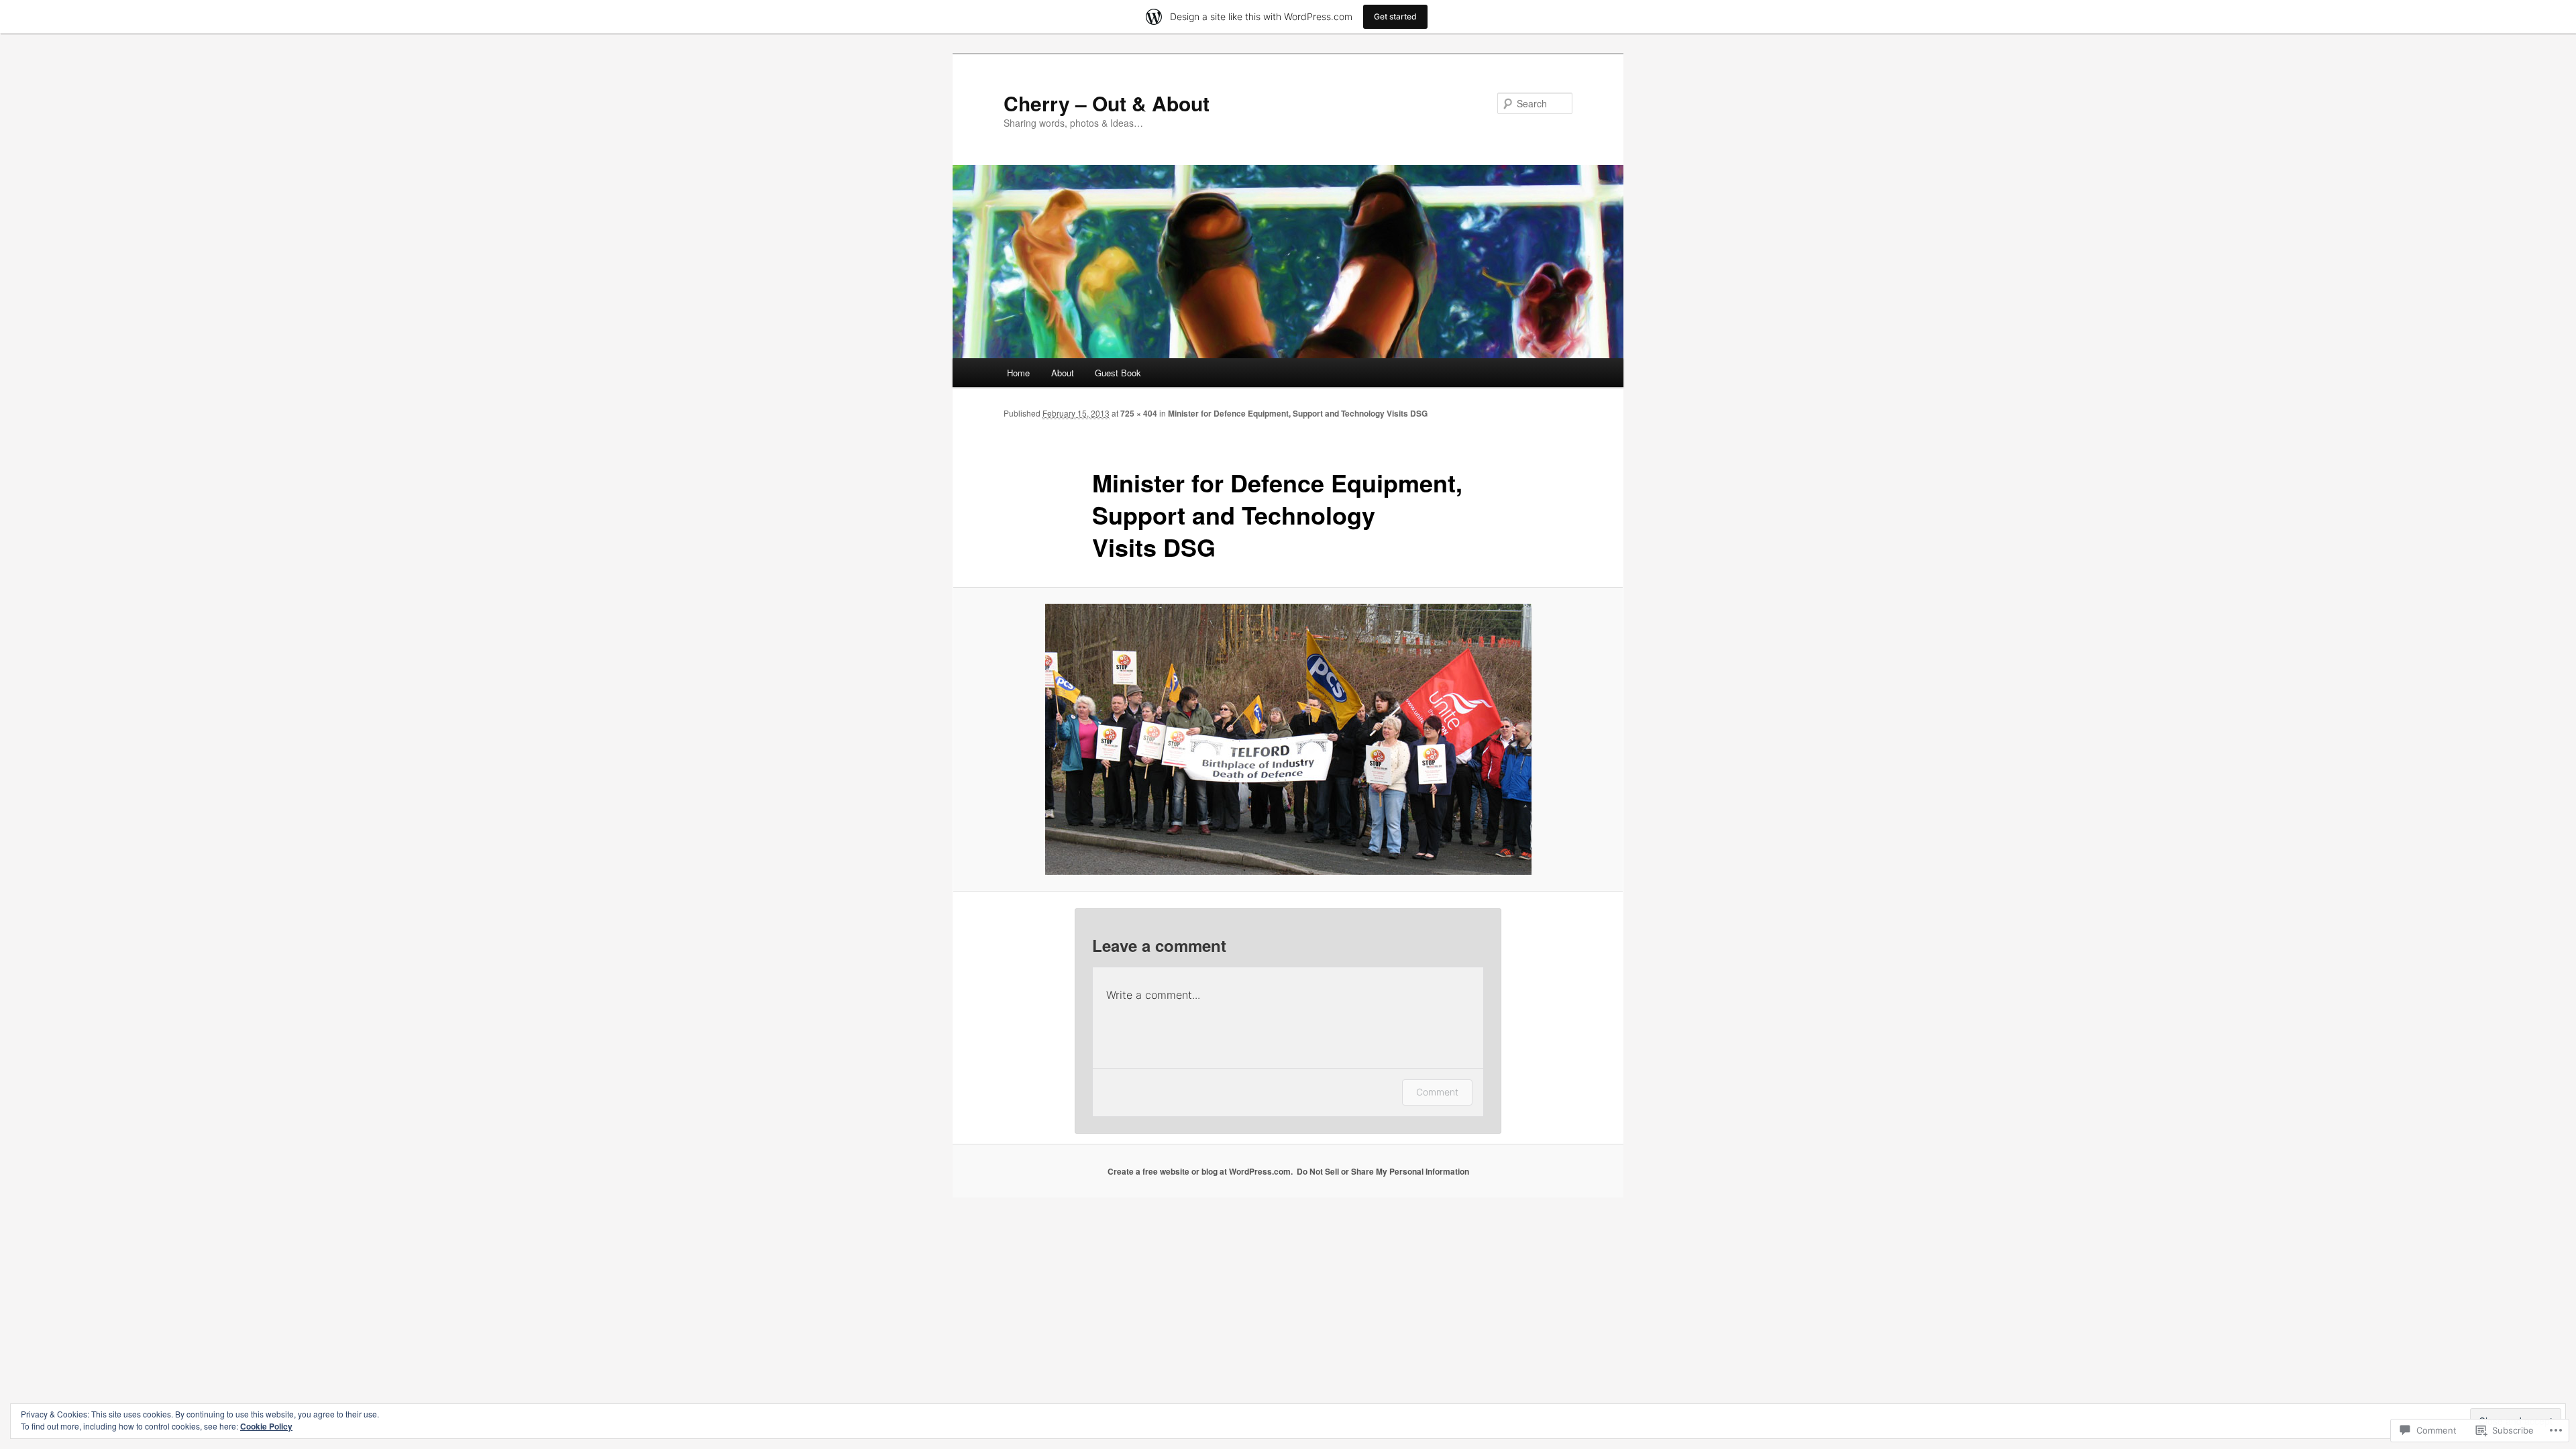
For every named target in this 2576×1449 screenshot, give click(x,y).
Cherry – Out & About (1107, 103)
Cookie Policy (266, 1426)
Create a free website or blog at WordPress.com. (1200, 1171)
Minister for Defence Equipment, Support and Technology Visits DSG (1298, 413)
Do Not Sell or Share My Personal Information (1383, 1171)
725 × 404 (1139, 413)
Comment (1437, 1092)
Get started (1395, 16)
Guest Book (1118, 373)
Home (1018, 373)
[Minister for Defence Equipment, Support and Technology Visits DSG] (1288, 739)
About (1063, 373)
